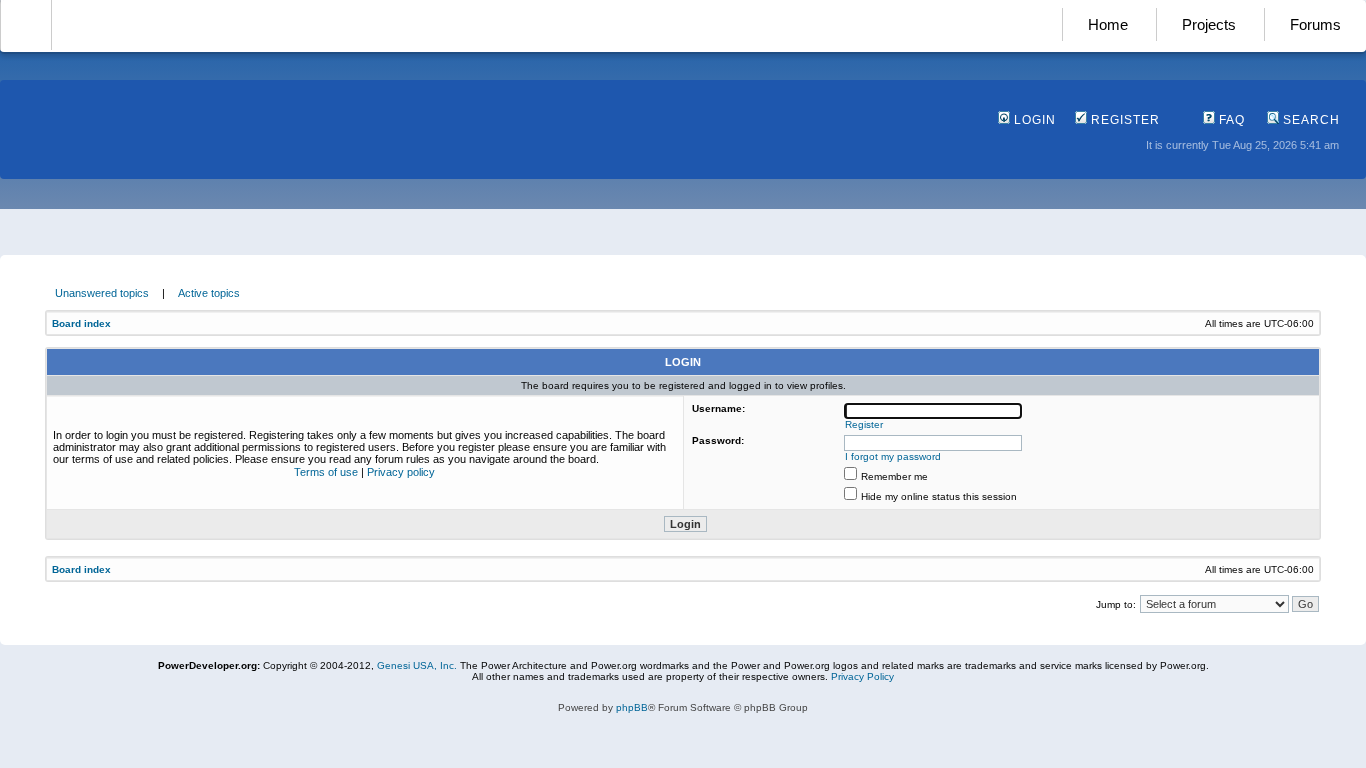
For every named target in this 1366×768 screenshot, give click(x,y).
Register (1123, 120)
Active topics (209, 293)
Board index (81, 323)
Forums (1315, 24)
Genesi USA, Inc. (417, 665)
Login (1033, 120)
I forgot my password (893, 456)
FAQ (1230, 120)
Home (1108, 24)
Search (1309, 120)
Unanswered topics (102, 293)
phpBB (632, 707)
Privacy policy (401, 472)
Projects (1209, 24)
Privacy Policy (862, 676)
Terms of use (326, 472)
